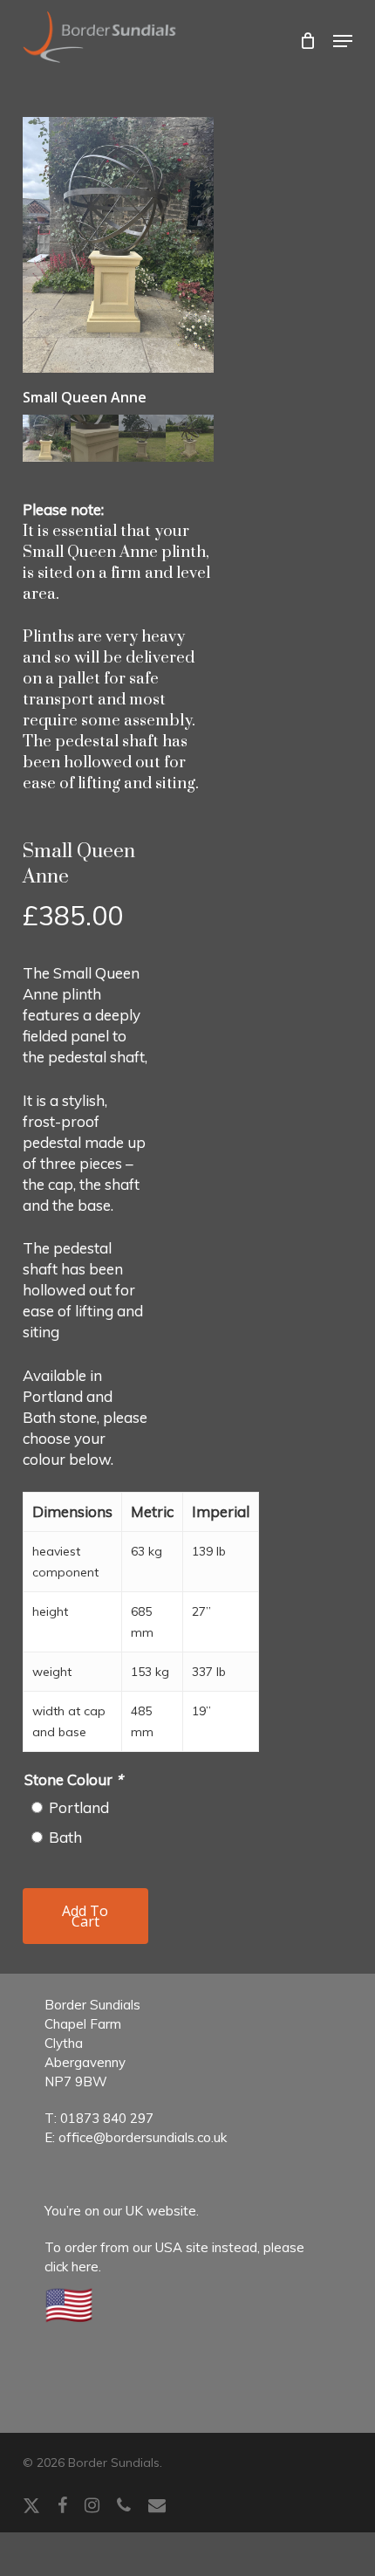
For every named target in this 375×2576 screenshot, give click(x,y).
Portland (79, 1807)
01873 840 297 (107, 2118)
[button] (343, 41)
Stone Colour (74, 1779)
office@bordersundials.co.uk (143, 2137)
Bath (65, 1837)
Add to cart (85, 1916)
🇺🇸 (69, 2304)
